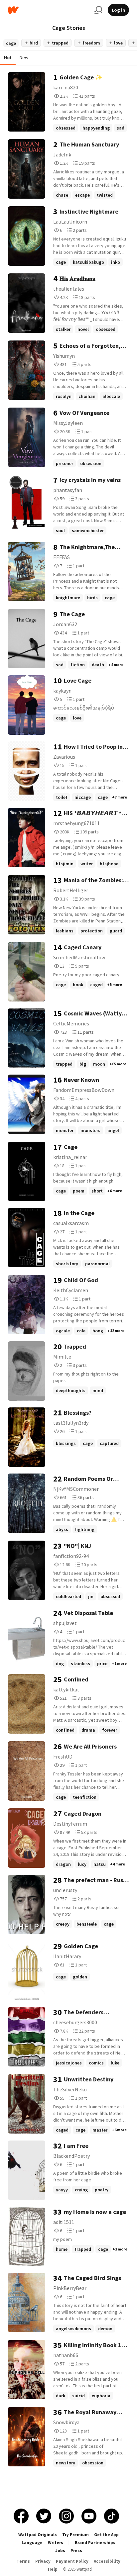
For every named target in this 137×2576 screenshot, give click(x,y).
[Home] (49, 10)
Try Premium (75, 2535)
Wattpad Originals (38, 2535)
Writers (56, 2543)
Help (53, 2569)
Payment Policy (72, 2561)
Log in (118, 10)
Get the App (106, 2535)
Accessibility (107, 2561)
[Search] (98, 10)
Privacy (43, 2561)
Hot (8, 57)
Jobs (60, 2551)
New (24, 57)
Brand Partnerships (95, 2543)
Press (76, 2551)
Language (32, 2543)
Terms (23, 2561)
